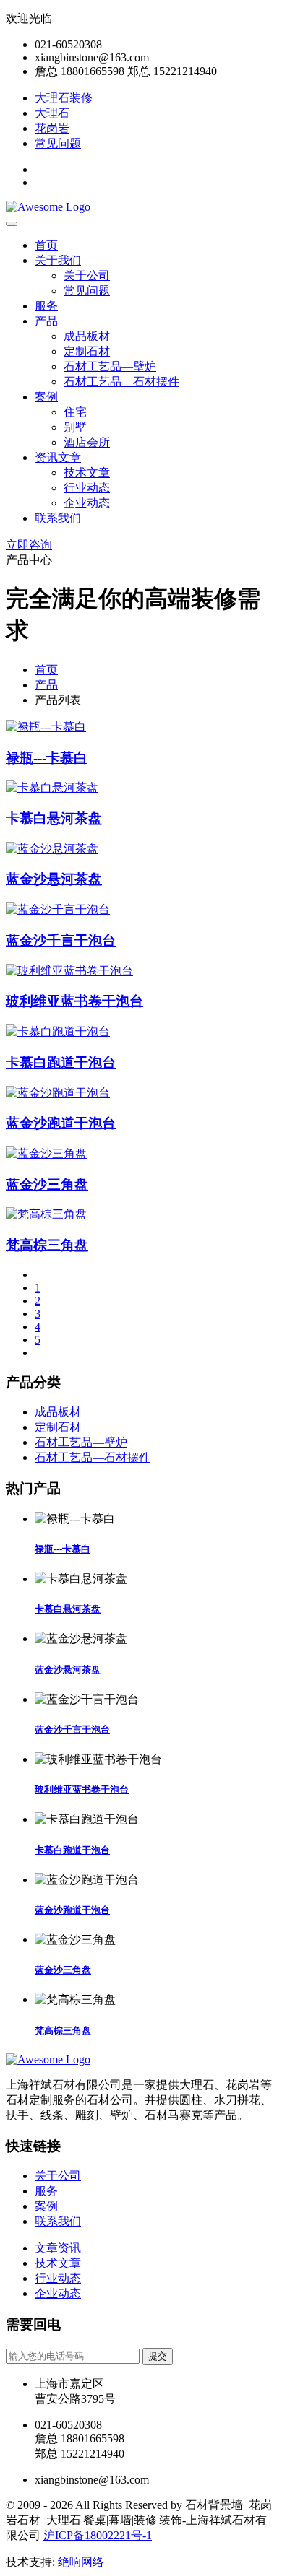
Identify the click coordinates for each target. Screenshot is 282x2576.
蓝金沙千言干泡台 (61, 940)
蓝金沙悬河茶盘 (54, 879)
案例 (46, 397)
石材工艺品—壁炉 (110, 366)
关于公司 (87, 275)
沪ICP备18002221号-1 (98, 2535)
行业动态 (87, 488)
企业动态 (87, 503)
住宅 (75, 412)
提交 (158, 2356)
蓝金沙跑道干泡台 (61, 1123)
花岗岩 (52, 128)
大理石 (52, 113)
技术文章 (87, 473)
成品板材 (87, 336)
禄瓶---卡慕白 (47, 758)
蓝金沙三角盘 (47, 1184)
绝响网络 (81, 2562)
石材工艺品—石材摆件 (121, 382)
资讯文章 (58, 457)
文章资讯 (58, 2248)
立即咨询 (29, 545)
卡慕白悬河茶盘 (54, 818)
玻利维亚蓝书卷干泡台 (74, 1001)
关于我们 (58, 260)
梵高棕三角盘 (47, 1245)
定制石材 (87, 351)
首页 (46, 245)
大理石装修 (64, 98)
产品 (46, 321)
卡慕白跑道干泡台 (61, 1062)
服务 (46, 306)
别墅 (75, 427)
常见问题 (58, 143)
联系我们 (58, 518)
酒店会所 (87, 442)
